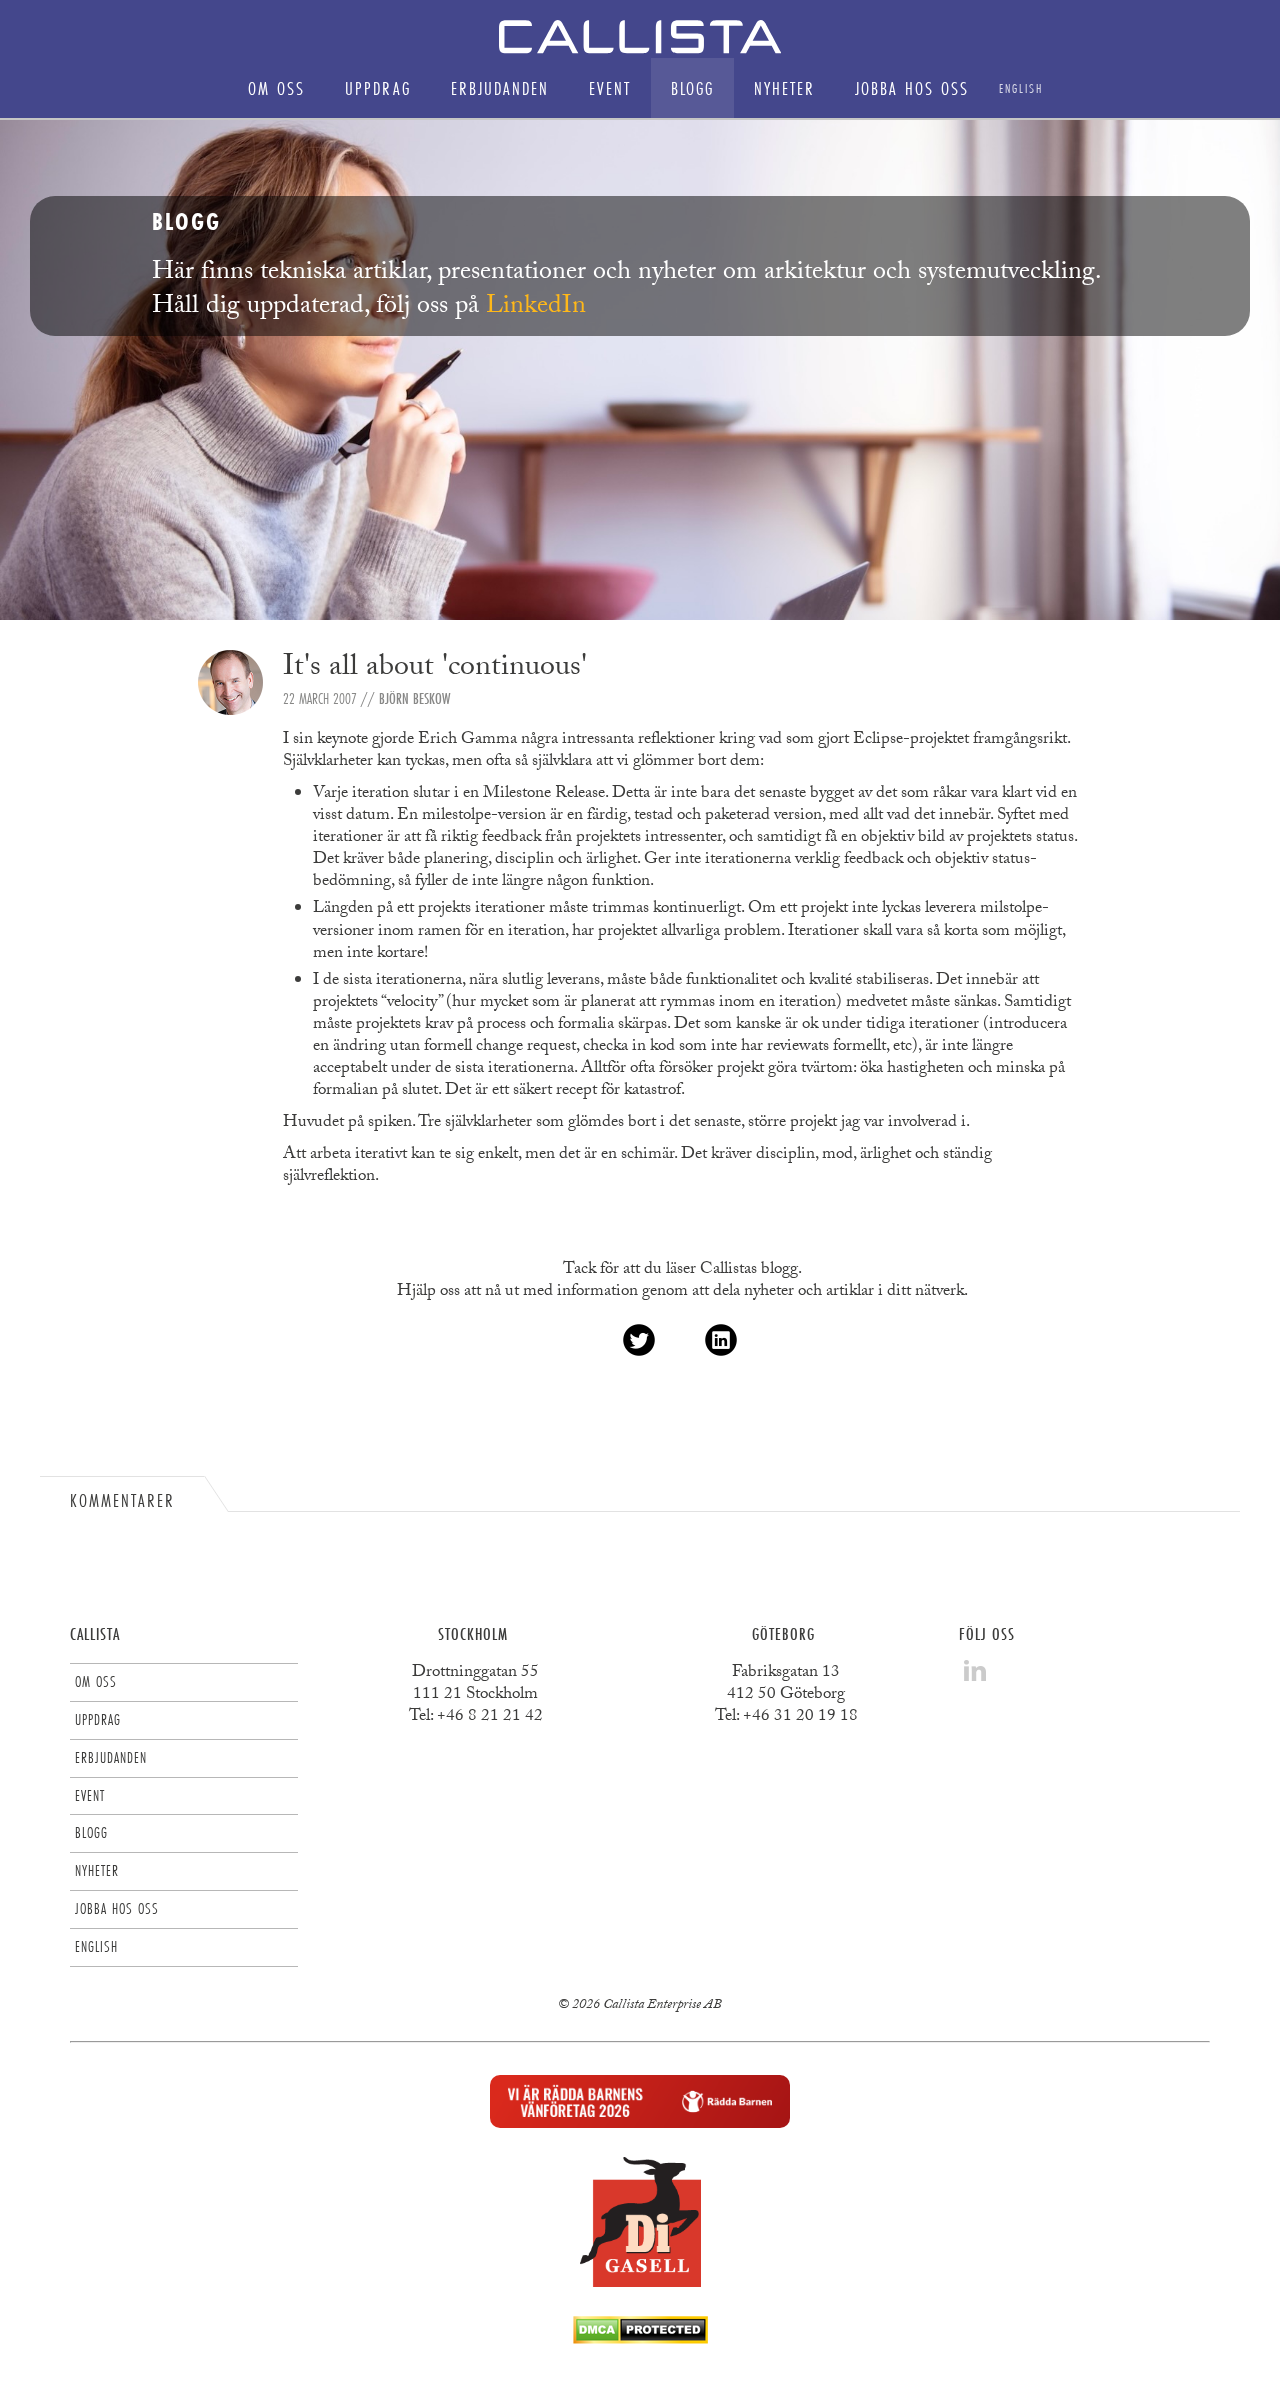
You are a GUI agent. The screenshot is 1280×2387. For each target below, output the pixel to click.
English (1021, 88)
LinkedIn (536, 308)
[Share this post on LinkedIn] (721, 1340)
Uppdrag (378, 88)
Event (610, 88)
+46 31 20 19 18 (800, 1717)
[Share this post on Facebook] (680, 1340)
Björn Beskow (414, 698)
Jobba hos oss (912, 88)
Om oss (276, 88)
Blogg (692, 88)
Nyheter (784, 88)
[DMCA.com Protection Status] (640, 2338)
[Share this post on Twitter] (639, 1340)
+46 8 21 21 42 (490, 1717)
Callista (95, 1633)
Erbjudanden (500, 88)
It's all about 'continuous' (435, 669)
